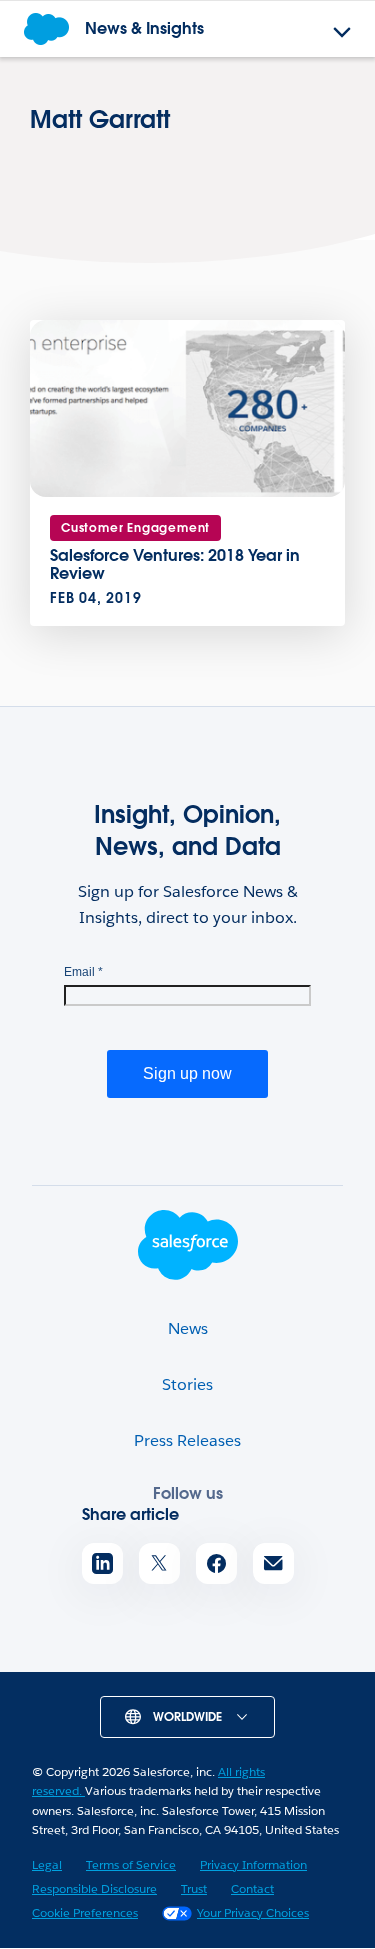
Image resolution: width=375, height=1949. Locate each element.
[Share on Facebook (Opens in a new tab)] (216, 1563)
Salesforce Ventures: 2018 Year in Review (175, 564)
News (188, 1328)
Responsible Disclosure (94, 1888)
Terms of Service (131, 1864)
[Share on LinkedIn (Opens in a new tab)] (102, 1563)
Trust (194, 1888)
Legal (47, 1864)
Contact (252, 1888)
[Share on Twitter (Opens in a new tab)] (159, 1563)
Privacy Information (253, 1864)
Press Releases (187, 1440)
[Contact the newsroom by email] (273, 1563)
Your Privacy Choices (253, 1912)
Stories (187, 1384)
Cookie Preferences (85, 1912)
